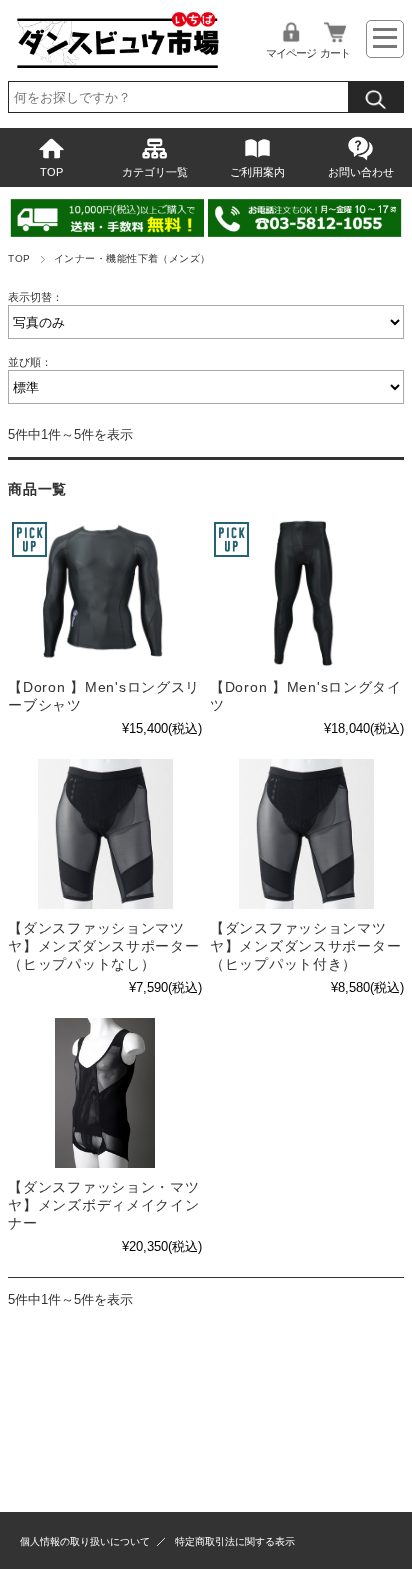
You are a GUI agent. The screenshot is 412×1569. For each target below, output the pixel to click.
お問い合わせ (361, 172)
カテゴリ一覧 (155, 172)
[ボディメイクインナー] (105, 1093)
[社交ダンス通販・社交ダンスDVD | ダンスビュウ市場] (116, 65)
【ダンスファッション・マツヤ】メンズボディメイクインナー (103, 1205)
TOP (51, 172)
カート (335, 53)
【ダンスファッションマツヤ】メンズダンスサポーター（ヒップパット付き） (305, 946)
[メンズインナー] (105, 834)
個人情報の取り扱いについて (85, 1541)
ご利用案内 (257, 172)
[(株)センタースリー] (105, 593)
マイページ (291, 53)
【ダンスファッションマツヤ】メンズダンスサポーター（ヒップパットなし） (103, 946)
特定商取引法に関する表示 (235, 1541)
